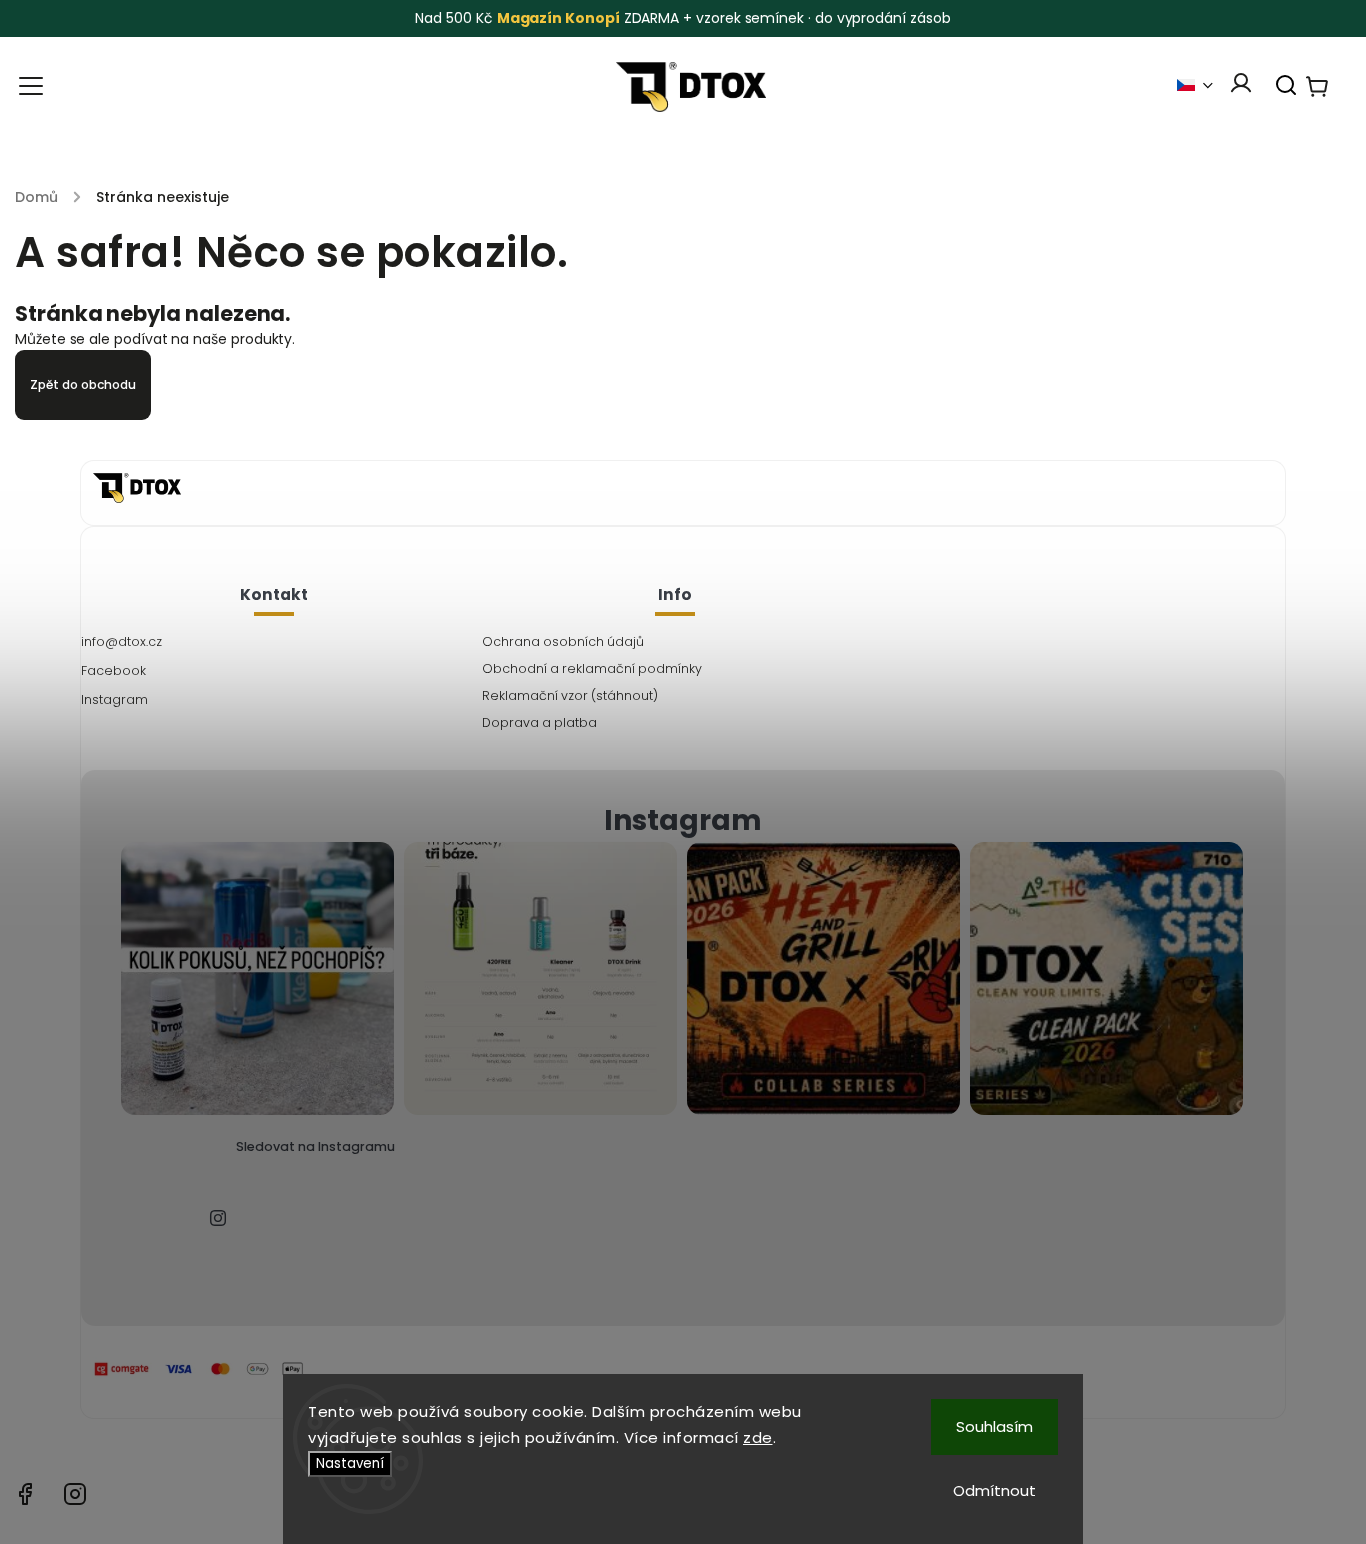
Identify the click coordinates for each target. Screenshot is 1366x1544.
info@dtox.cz (121, 641)
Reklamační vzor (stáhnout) (570, 695)
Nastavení (350, 1463)
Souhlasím (994, 1426)
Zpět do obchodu (83, 384)
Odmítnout (994, 1490)
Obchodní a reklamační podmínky (592, 668)
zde (758, 1437)
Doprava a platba (539, 722)
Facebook (113, 670)
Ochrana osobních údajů (563, 641)
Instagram (114, 699)
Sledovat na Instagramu (315, 1146)
